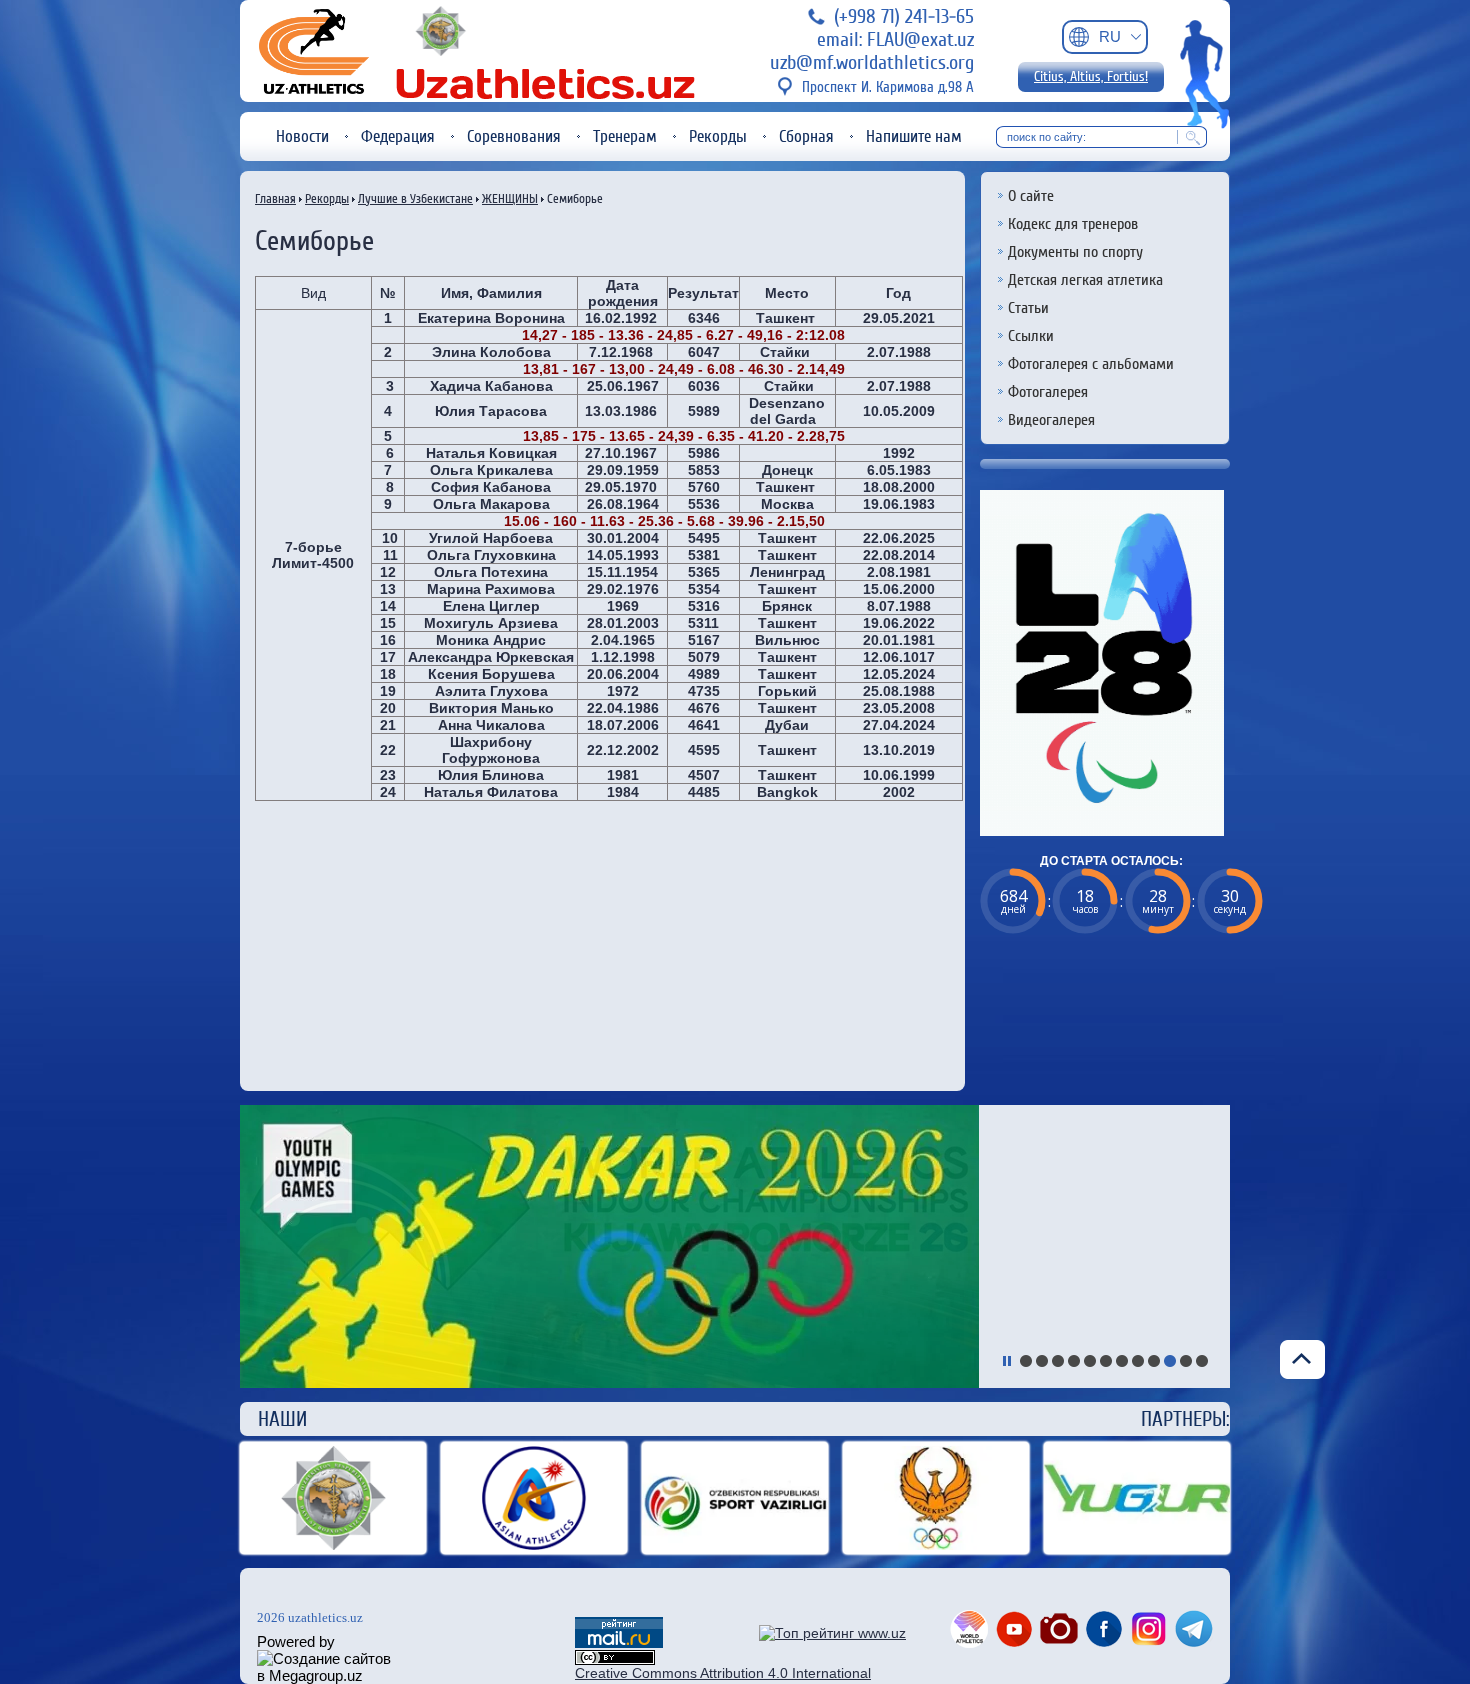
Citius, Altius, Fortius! (1091, 77)
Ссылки (1031, 336)
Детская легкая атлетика (1085, 280)
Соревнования (514, 136)
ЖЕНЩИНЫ (510, 198)
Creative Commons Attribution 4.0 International (723, 1673)
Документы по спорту (1075, 252)
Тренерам (625, 136)
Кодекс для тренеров (1073, 224)
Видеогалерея (1051, 420)
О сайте (1031, 196)
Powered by (296, 1641)
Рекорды (718, 136)
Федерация (398, 136)
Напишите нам (914, 136)
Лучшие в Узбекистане (415, 198)
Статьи (1028, 308)
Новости (302, 136)
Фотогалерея (1048, 392)
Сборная (806, 136)
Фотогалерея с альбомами (1091, 364)
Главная (275, 198)
